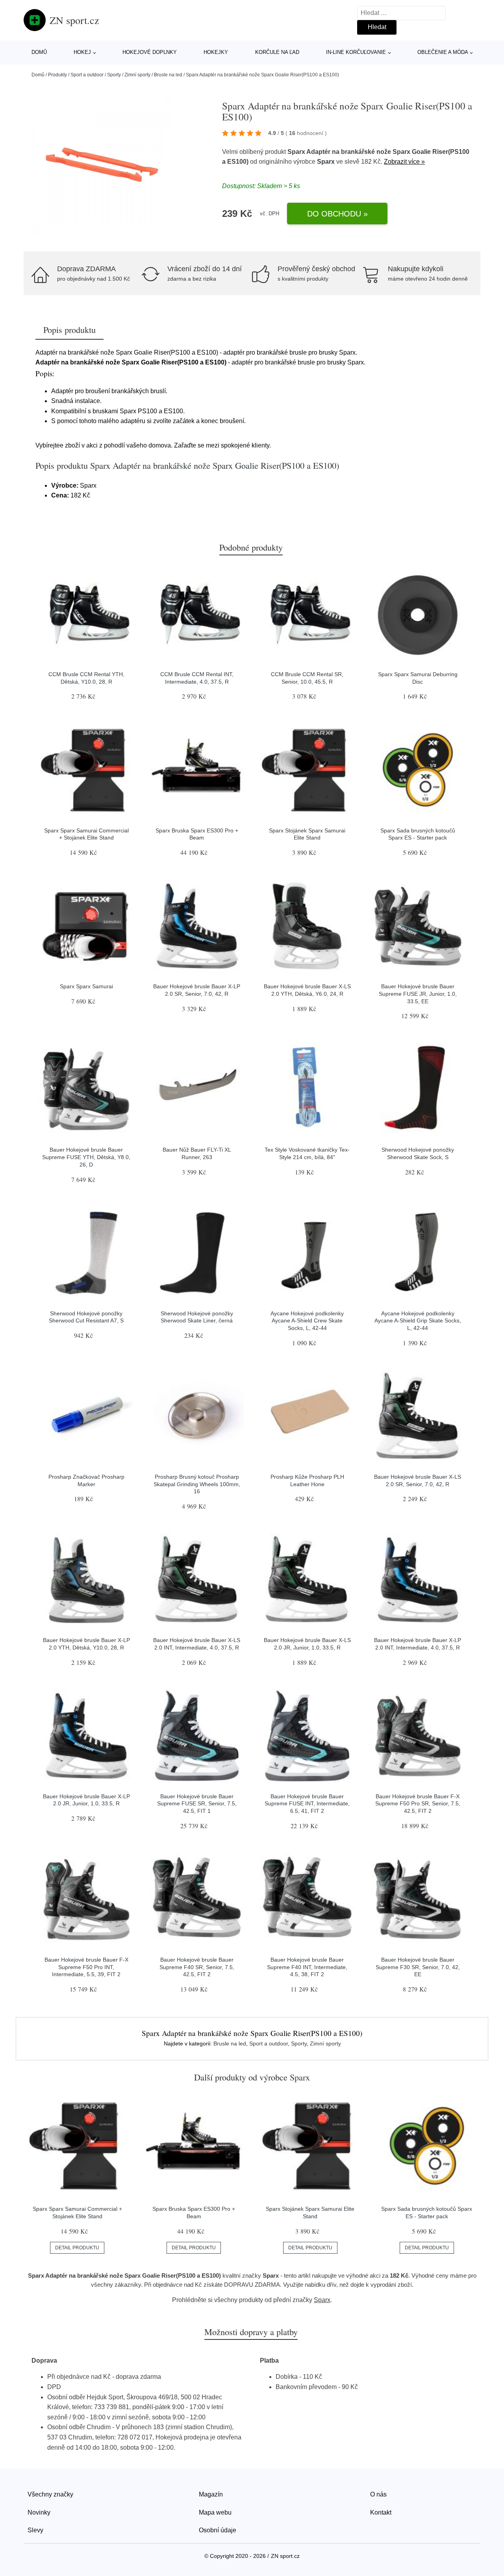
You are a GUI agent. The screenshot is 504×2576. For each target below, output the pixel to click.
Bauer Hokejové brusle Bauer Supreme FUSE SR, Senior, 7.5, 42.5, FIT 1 (197, 1804)
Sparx (326, 162)
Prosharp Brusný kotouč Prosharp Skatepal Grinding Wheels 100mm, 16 (197, 1484)
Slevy (35, 2530)
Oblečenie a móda (443, 52)
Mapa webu (215, 2512)
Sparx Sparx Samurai (86, 986)
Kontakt (381, 2512)
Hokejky (216, 52)
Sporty (114, 75)
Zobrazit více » (404, 162)
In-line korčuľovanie (356, 52)
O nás (378, 2494)
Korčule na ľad (277, 52)
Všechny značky (50, 2494)
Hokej (82, 52)
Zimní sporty (137, 75)
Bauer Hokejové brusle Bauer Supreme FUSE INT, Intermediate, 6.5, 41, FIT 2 (307, 1804)
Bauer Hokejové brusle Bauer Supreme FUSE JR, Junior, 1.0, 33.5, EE (418, 994)
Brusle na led (168, 75)
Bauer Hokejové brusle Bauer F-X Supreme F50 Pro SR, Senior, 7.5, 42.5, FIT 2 (418, 1804)
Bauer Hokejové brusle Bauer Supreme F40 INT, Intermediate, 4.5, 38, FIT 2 (307, 1967)
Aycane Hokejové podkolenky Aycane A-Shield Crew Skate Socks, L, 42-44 (307, 1321)
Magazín (211, 2494)
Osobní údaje (218, 2530)
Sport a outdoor (87, 75)
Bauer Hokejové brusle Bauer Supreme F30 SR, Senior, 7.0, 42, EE (418, 1967)
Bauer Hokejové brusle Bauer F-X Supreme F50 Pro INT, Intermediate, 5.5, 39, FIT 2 (86, 1967)
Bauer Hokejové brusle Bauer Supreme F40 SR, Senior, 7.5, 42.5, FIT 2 (197, 1967)
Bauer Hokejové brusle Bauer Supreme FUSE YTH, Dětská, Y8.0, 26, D (86, 1157)
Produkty (57, 75)
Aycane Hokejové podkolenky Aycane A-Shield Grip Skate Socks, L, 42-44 (418, 1321)
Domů (39, 52)
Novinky (39, 2512)
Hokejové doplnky (150, 52)
